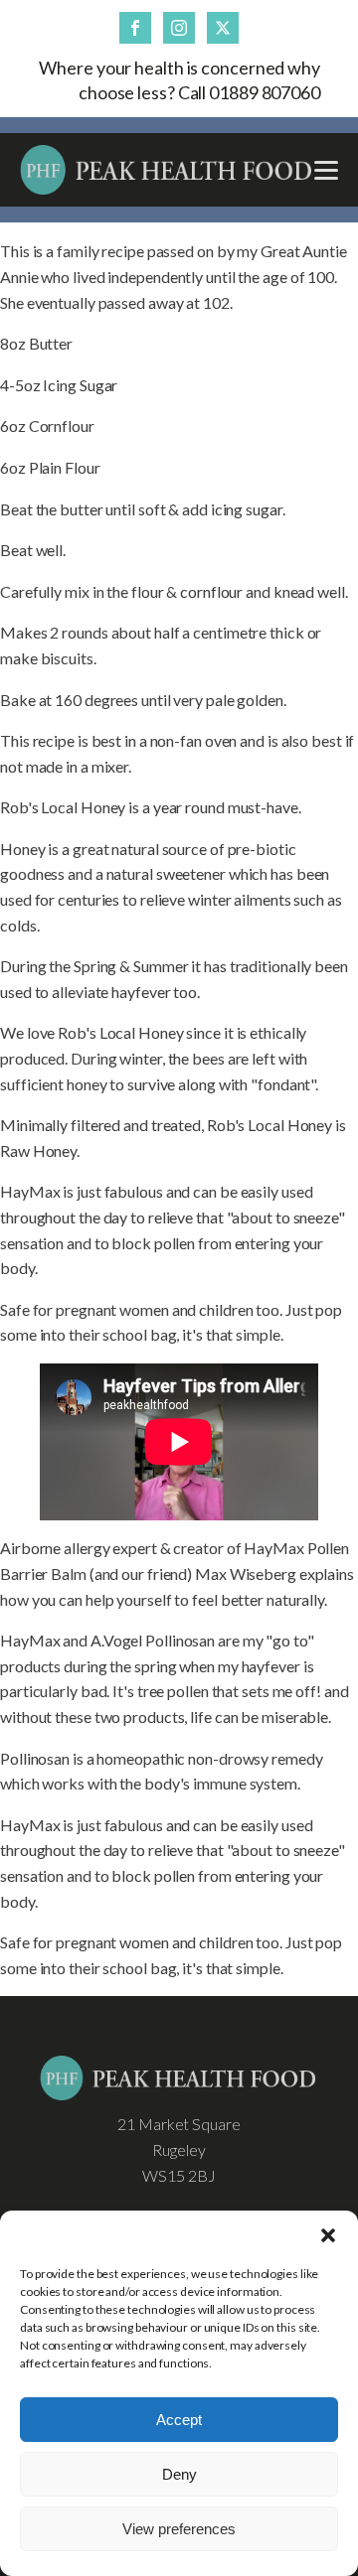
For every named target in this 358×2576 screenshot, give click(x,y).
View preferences (179, 2529)
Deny (179, 2474)
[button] (328, 2235)
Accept (179, 2420)
